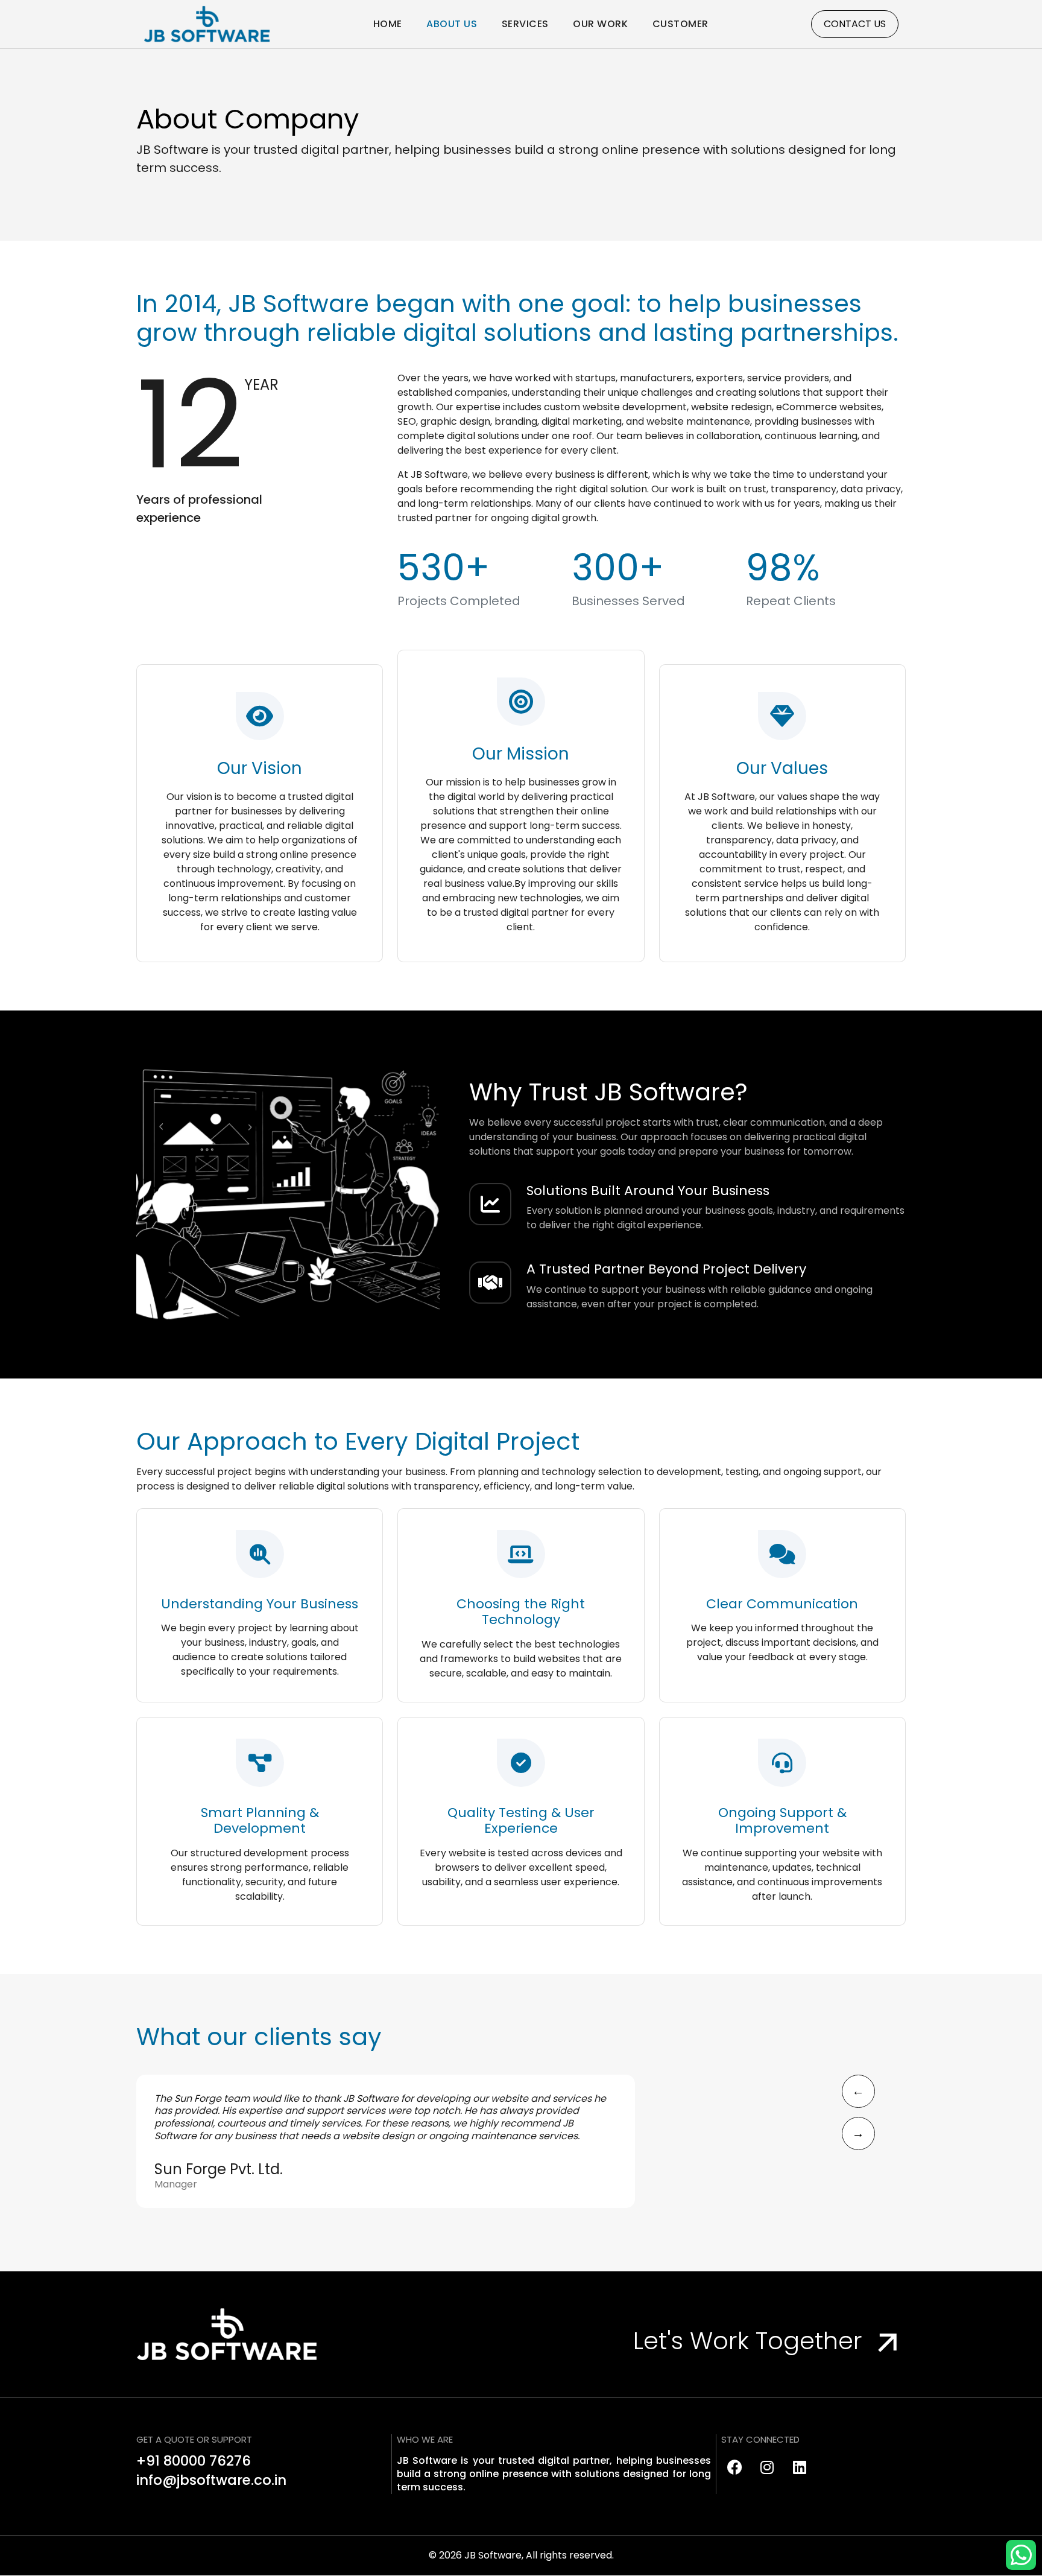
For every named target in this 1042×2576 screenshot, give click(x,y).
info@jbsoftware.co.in (211, 2480)
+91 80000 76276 (194, 2461)
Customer (680, 24)
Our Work (600, 24)
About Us (452, 24)
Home (388, 24)
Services (525, 24)
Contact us (855, 24)
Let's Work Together (751, 2341)
